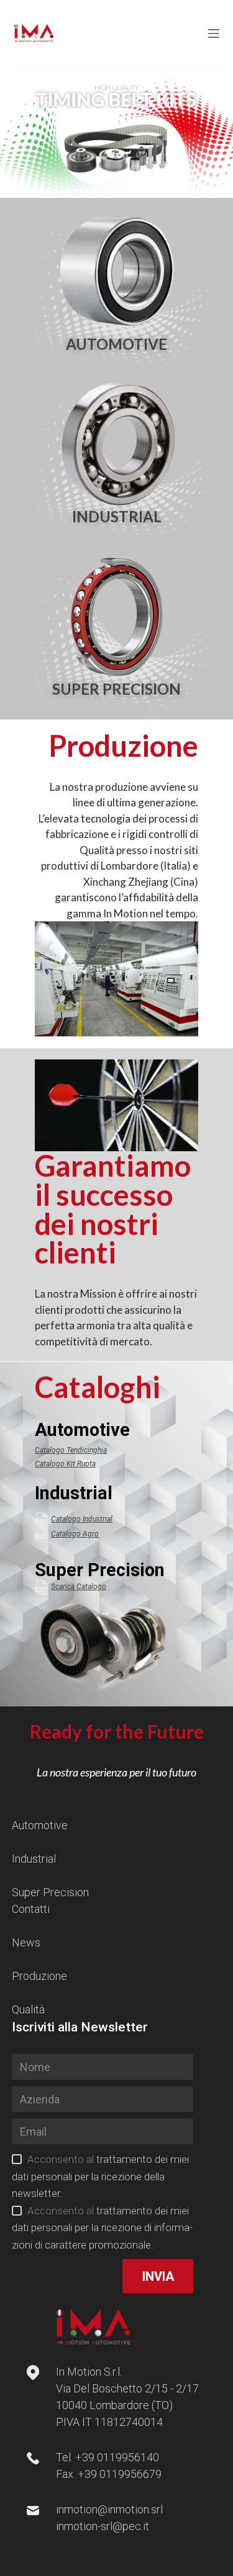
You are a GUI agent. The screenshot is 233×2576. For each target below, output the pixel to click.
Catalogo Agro (75, 1534)
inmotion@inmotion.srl (109, 2509)
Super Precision (50, 1892)
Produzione (39, 1976)
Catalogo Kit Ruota (65, 1464)
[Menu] (214, 33)
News (26, 1942)
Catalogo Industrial (82, 1519)
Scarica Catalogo (79, 1587)
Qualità (28, 2009)
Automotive (40, 1825)
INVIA (158, 2276)
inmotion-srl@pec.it (103, 2526)
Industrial (34, 1859)
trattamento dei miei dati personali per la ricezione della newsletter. (100, 2176)
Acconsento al (100, 2176)
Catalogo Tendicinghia (71, 1450)
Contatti (31, 1909)
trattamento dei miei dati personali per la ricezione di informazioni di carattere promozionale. (102, 2228)
